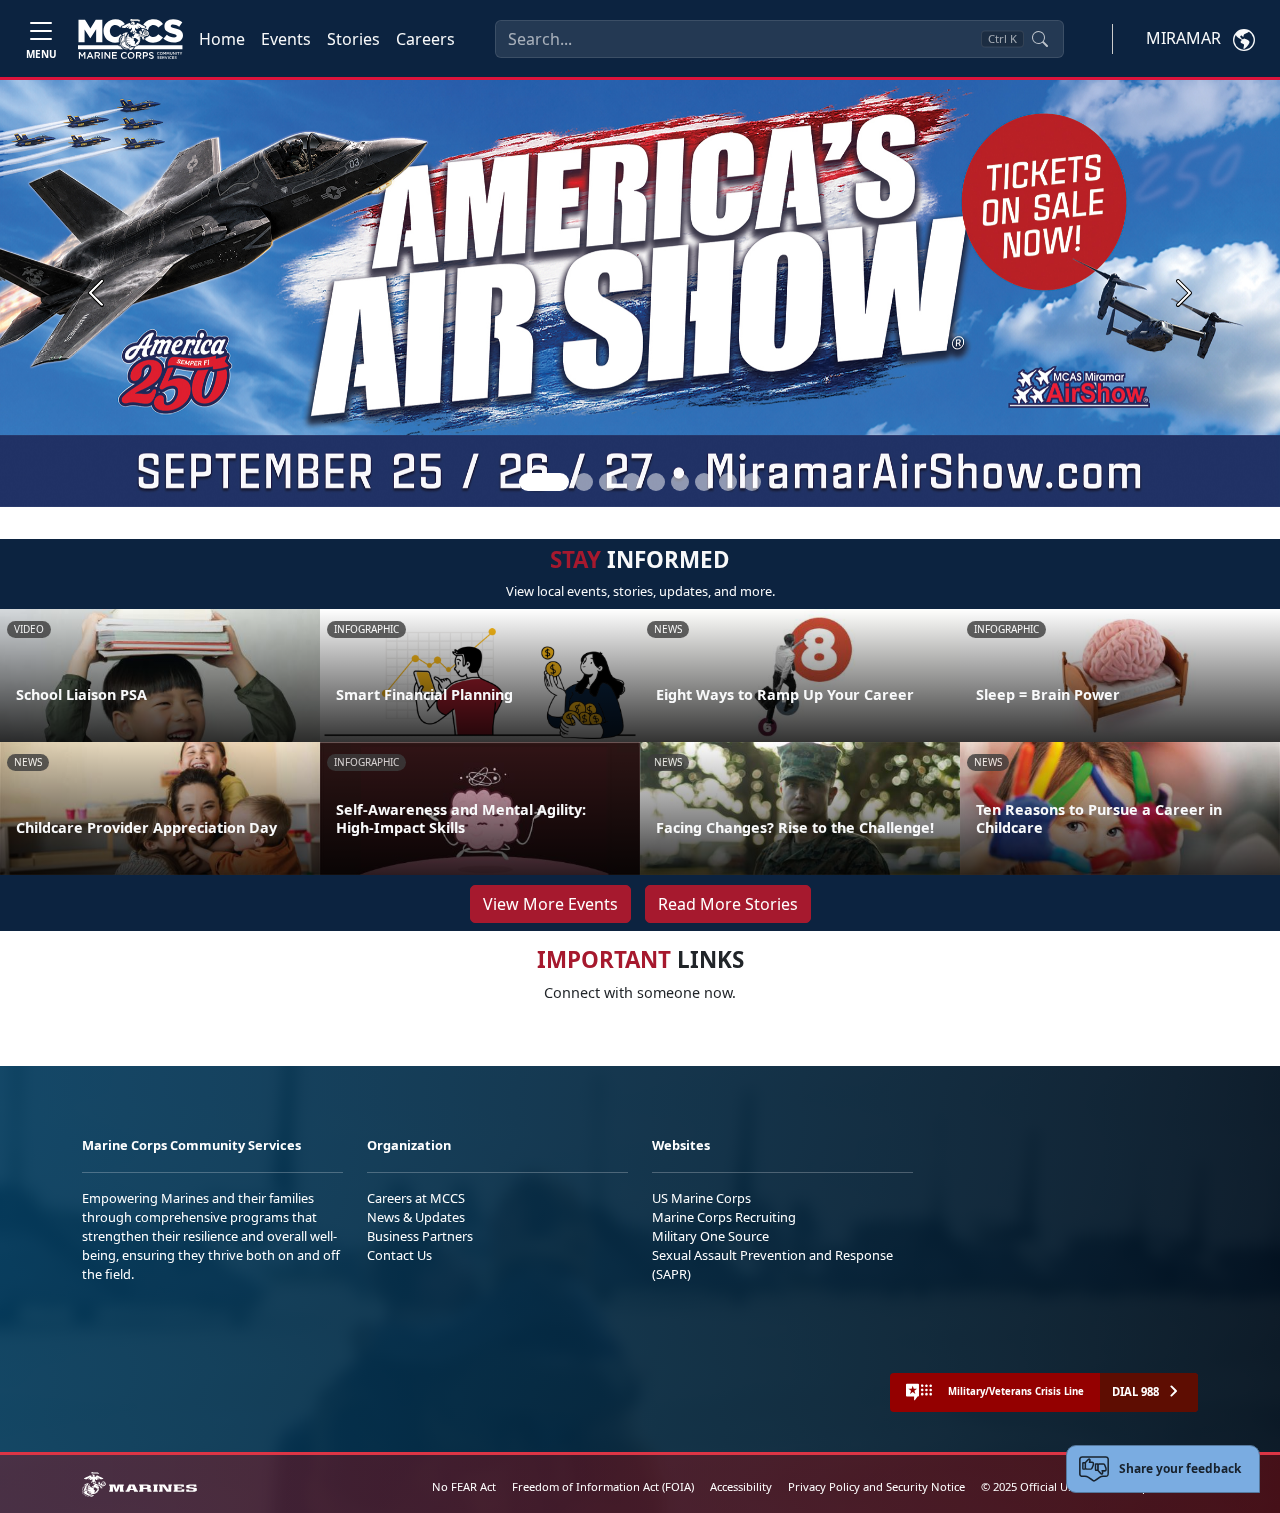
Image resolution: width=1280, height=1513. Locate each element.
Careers (425, 39)
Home (222, 39)
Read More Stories (728, 904)
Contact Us (399, 1255)
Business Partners (420, 1236)
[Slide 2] (584, 482)
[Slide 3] (608, 482)
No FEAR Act (464, 1486)
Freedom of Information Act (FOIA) (603, 1486)
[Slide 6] (680, 482)
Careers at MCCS (416, 1198)
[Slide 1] (544, 482)
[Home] (130, 39)
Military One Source (710, 1236)
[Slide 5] (656, 482)
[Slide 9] (752, 482)
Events (286, 39)
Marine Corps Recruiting (724, 1217)
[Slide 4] (632, 482)
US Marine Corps (701, 1198)
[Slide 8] (728, 482)
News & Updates (416, 1217)
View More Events (550, 904)
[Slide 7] (704, 482)
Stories (353, 39)
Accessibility (741, 1486)
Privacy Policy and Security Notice (876, 1486)
